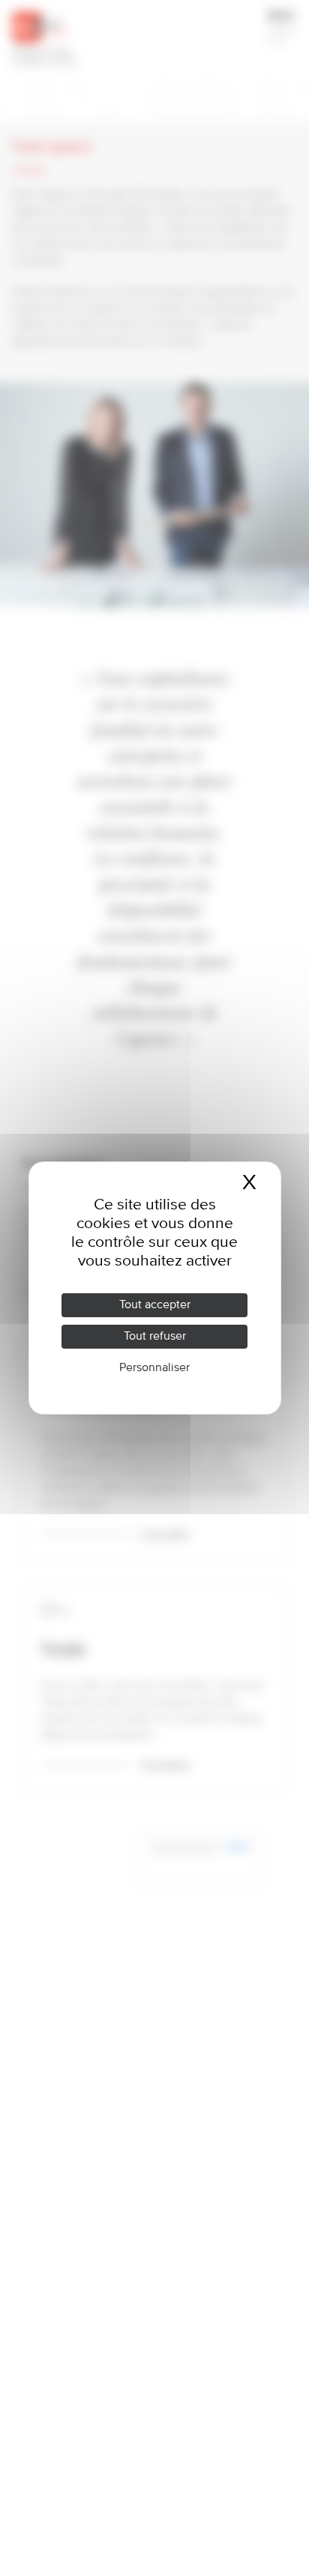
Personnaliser (154, 1368)
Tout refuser (155, 1337)
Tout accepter (155, 1305)
